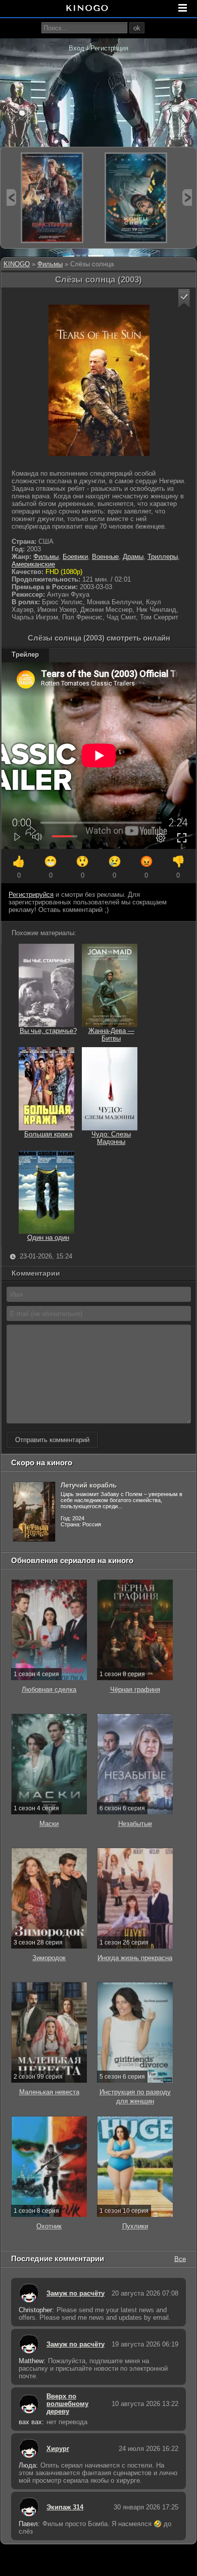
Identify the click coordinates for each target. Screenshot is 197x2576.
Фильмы (50, 264)
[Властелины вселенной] (52, 198)
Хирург (58, 2449)
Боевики (75, 557)
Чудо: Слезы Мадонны (111, 1138)
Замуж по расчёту (76, 2293)
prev (11, 197)
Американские (33, 564)
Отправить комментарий (52, 1440)
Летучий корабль (89, 1485)
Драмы (133, 557)
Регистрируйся (31, 895)
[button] (184, 298)
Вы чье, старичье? (48, 1031)
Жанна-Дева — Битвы (111, 1035)
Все (180, 2258)
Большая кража (48, 1134)
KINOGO (17, 264)
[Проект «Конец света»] (136, 198)
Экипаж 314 (65, 2507)
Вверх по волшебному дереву (67, 2404)
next (187, 197)
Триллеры (163, 557)
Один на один (48, 1238)
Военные (105, 557)
